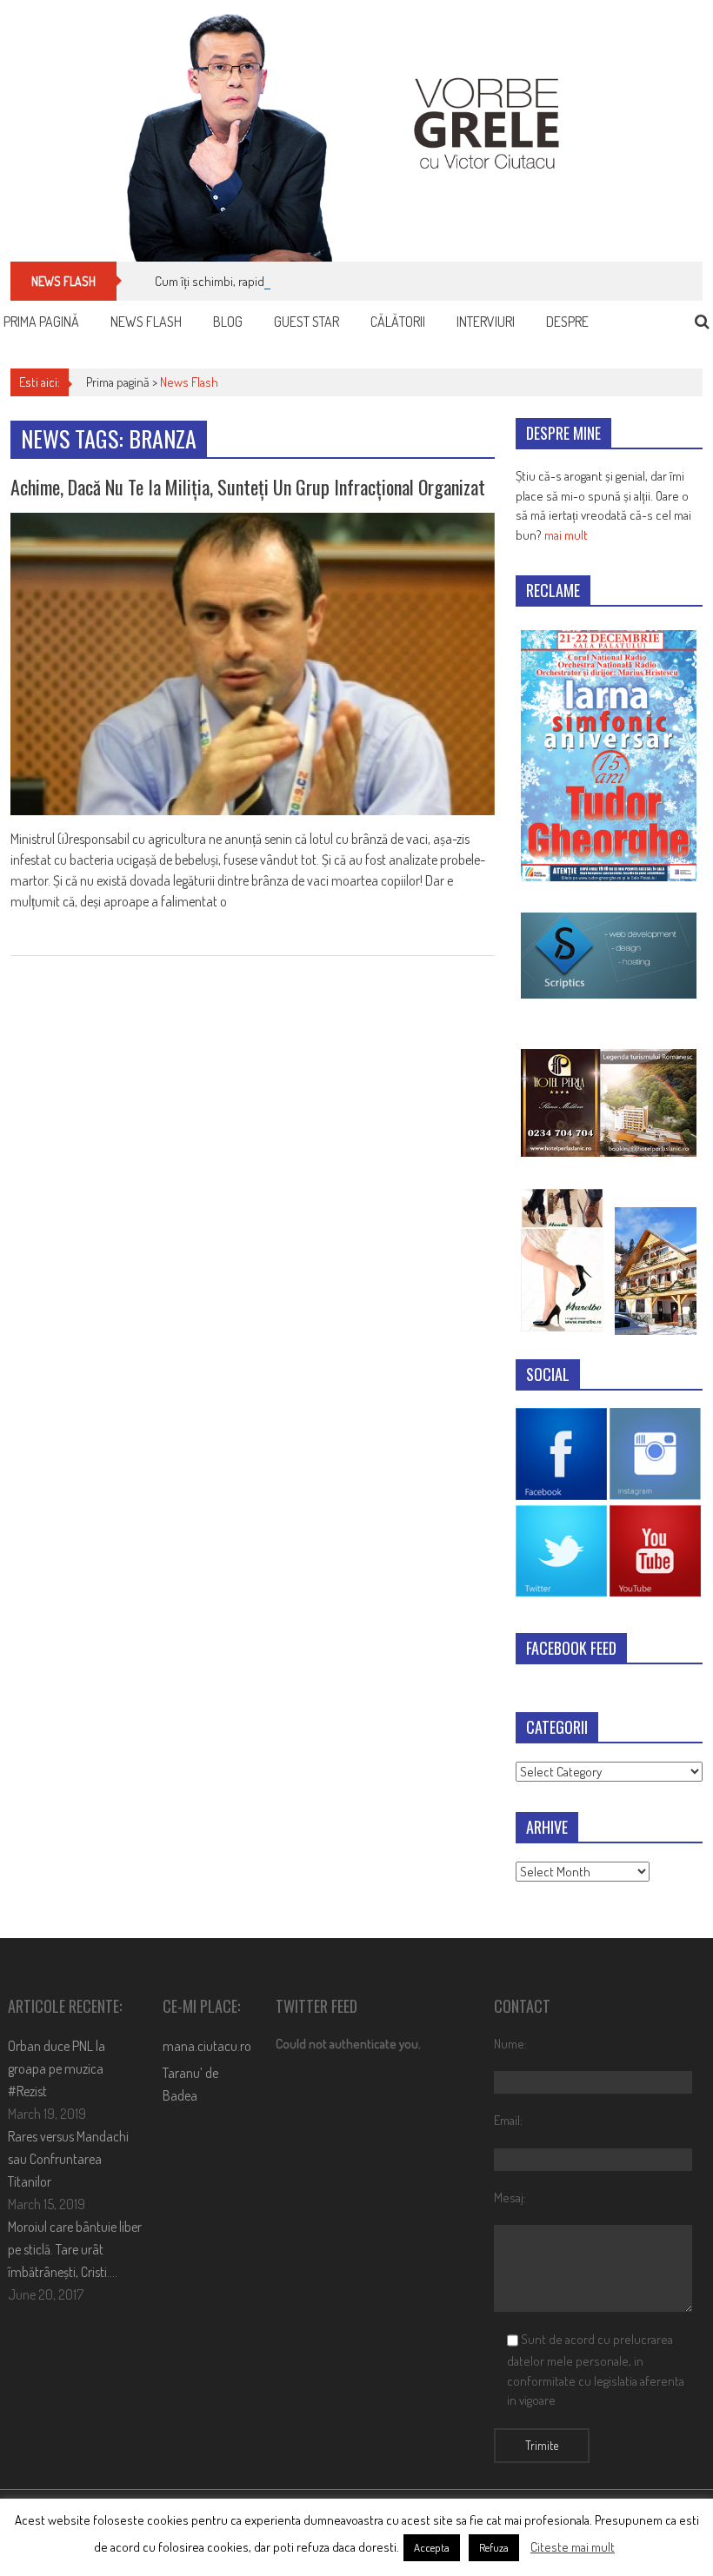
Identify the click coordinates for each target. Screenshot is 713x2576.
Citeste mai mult (573, 2547)
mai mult (566, 535)
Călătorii (398, 322)
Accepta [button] (432, 2547)
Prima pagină (41, 322)
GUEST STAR (307, 322)
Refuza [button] (494, 2547)
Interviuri (486, 322)
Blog (228, 322)
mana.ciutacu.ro (207, 2046)
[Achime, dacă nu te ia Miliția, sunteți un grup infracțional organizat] (253, 664)
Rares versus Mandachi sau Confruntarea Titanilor (68, 2159)
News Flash (146, 322)
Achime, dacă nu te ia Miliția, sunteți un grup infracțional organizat (248, 487)
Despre (567, 322)
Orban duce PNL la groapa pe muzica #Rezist (57, 2068)
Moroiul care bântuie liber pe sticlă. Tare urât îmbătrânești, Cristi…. (75, 2249)
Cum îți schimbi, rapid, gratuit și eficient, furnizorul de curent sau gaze (334, 281)
